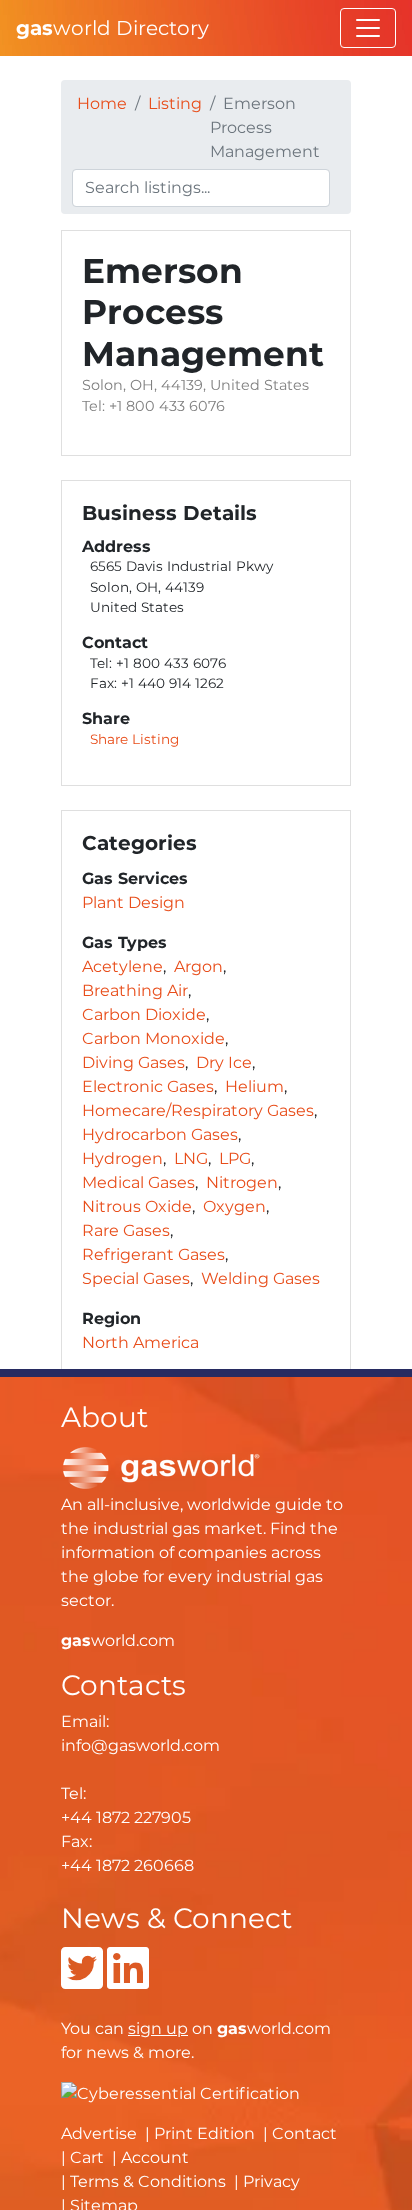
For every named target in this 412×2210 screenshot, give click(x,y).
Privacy (271, 2181)
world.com (118, 1640)
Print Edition (204, 2133)
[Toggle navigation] (368, 28)
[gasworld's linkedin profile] (128, 1980)
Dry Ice (224, 1062)
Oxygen (234, 1206)
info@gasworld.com (140, 1745)
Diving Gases (133, 1062)
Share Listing (134, 739)
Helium (254, 1086)
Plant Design (133, 902)
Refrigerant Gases (153, 1254)
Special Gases (136, 1278)
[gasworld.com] (161, 1466)
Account (155, 2157)
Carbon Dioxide (144, 1014)
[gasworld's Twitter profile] (82, 1980)
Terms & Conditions (148, 2181)
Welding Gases (260, 1278)
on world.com (229, 2028)
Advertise (99, 2133)
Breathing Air (135, 990)
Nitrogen (242, 1182)
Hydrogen (122, 1158)
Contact (304, 2133)
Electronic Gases (148, 1086)
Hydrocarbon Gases (160, 1134)
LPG (235, 1158)
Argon (198, 966)
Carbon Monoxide (153, 1038)
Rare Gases (126, 1230)
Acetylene (122, 966)
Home (102, 103)
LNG (191, 1158)
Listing (175, 103)
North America (140, 1342)
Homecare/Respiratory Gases (198, 1110)
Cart (87, 2157)
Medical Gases (138, 1182)
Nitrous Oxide (137, 1206)
